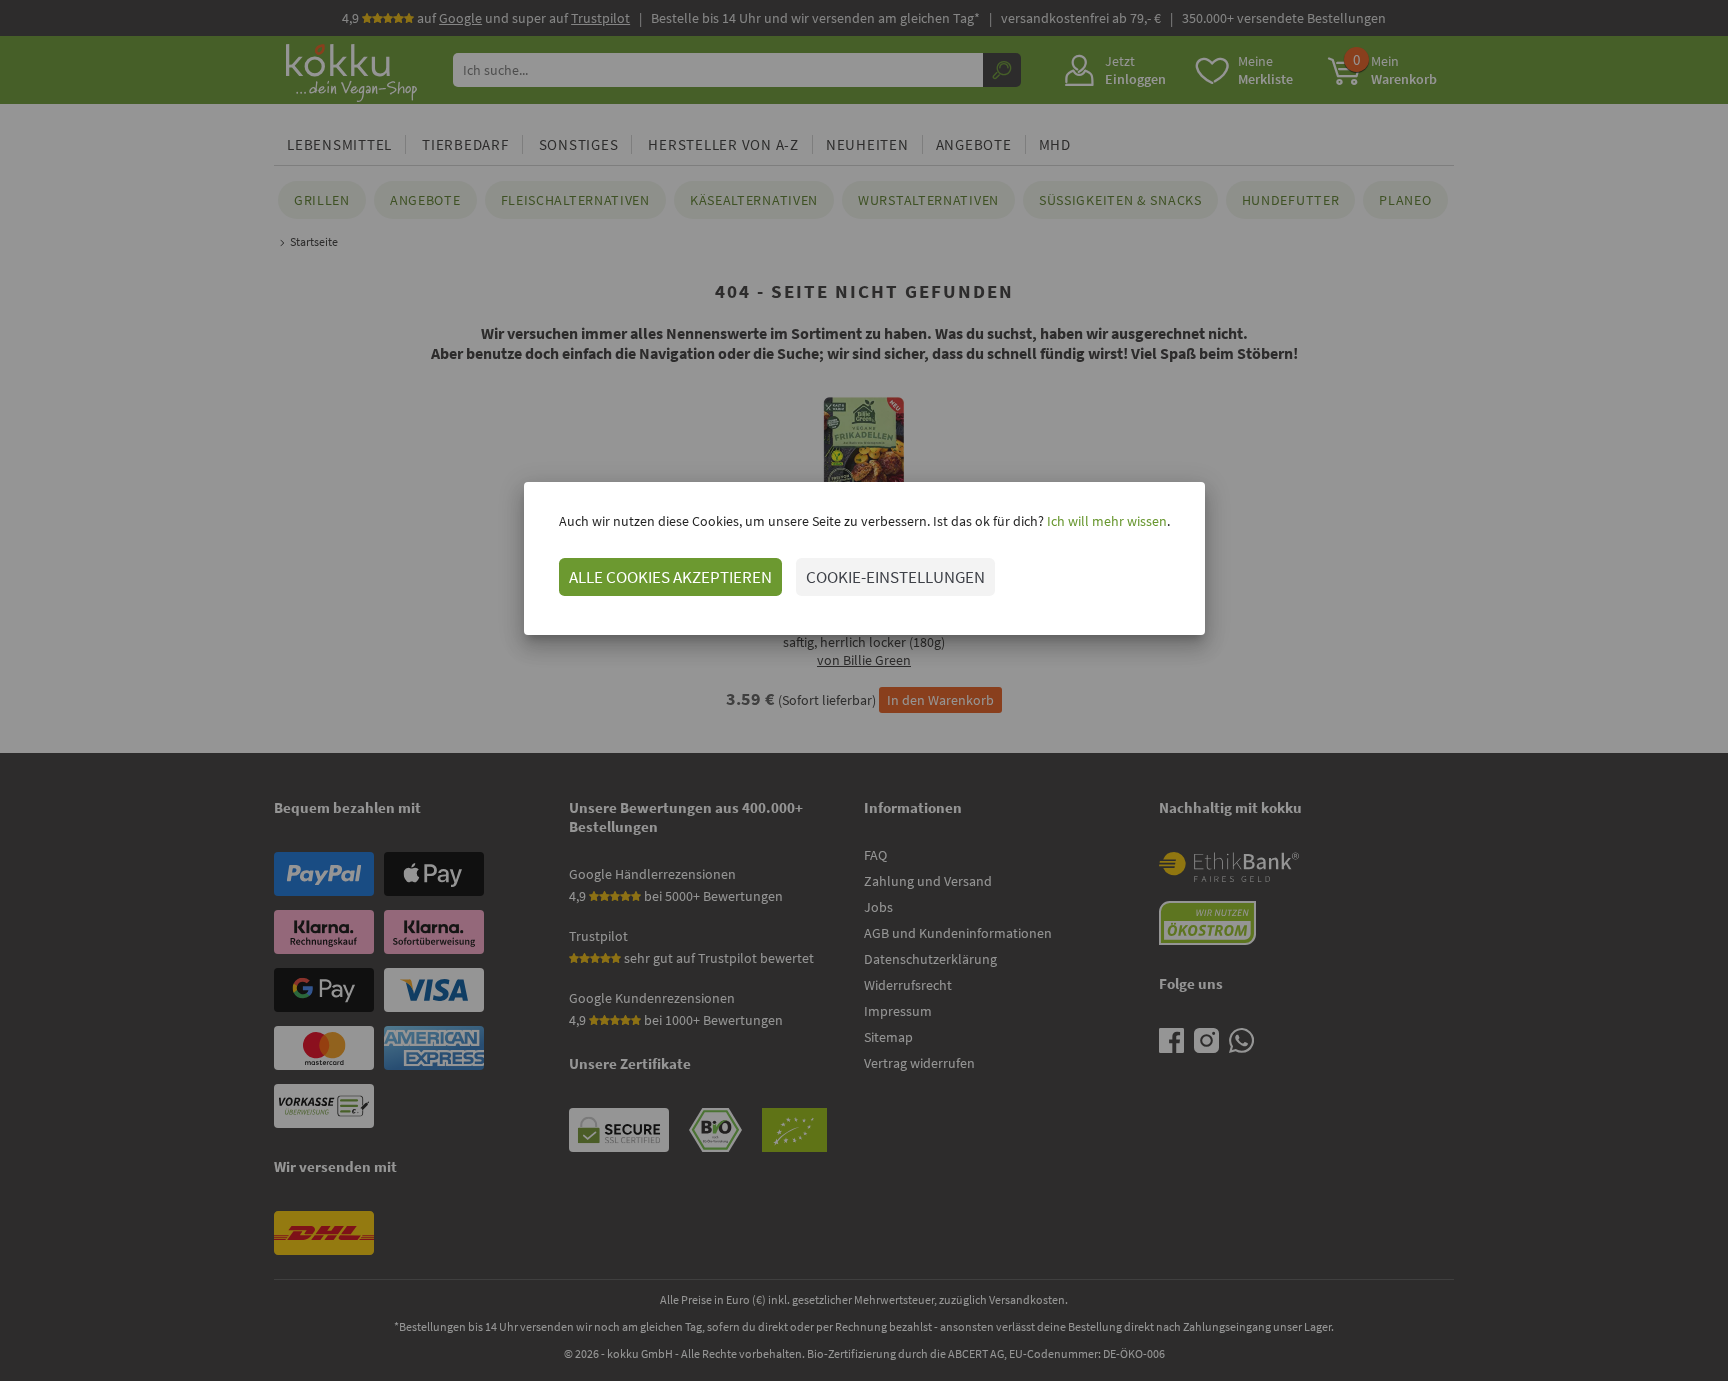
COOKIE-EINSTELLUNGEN (895, 577)
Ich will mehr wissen (1105, 521)
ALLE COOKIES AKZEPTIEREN (670, 577)
